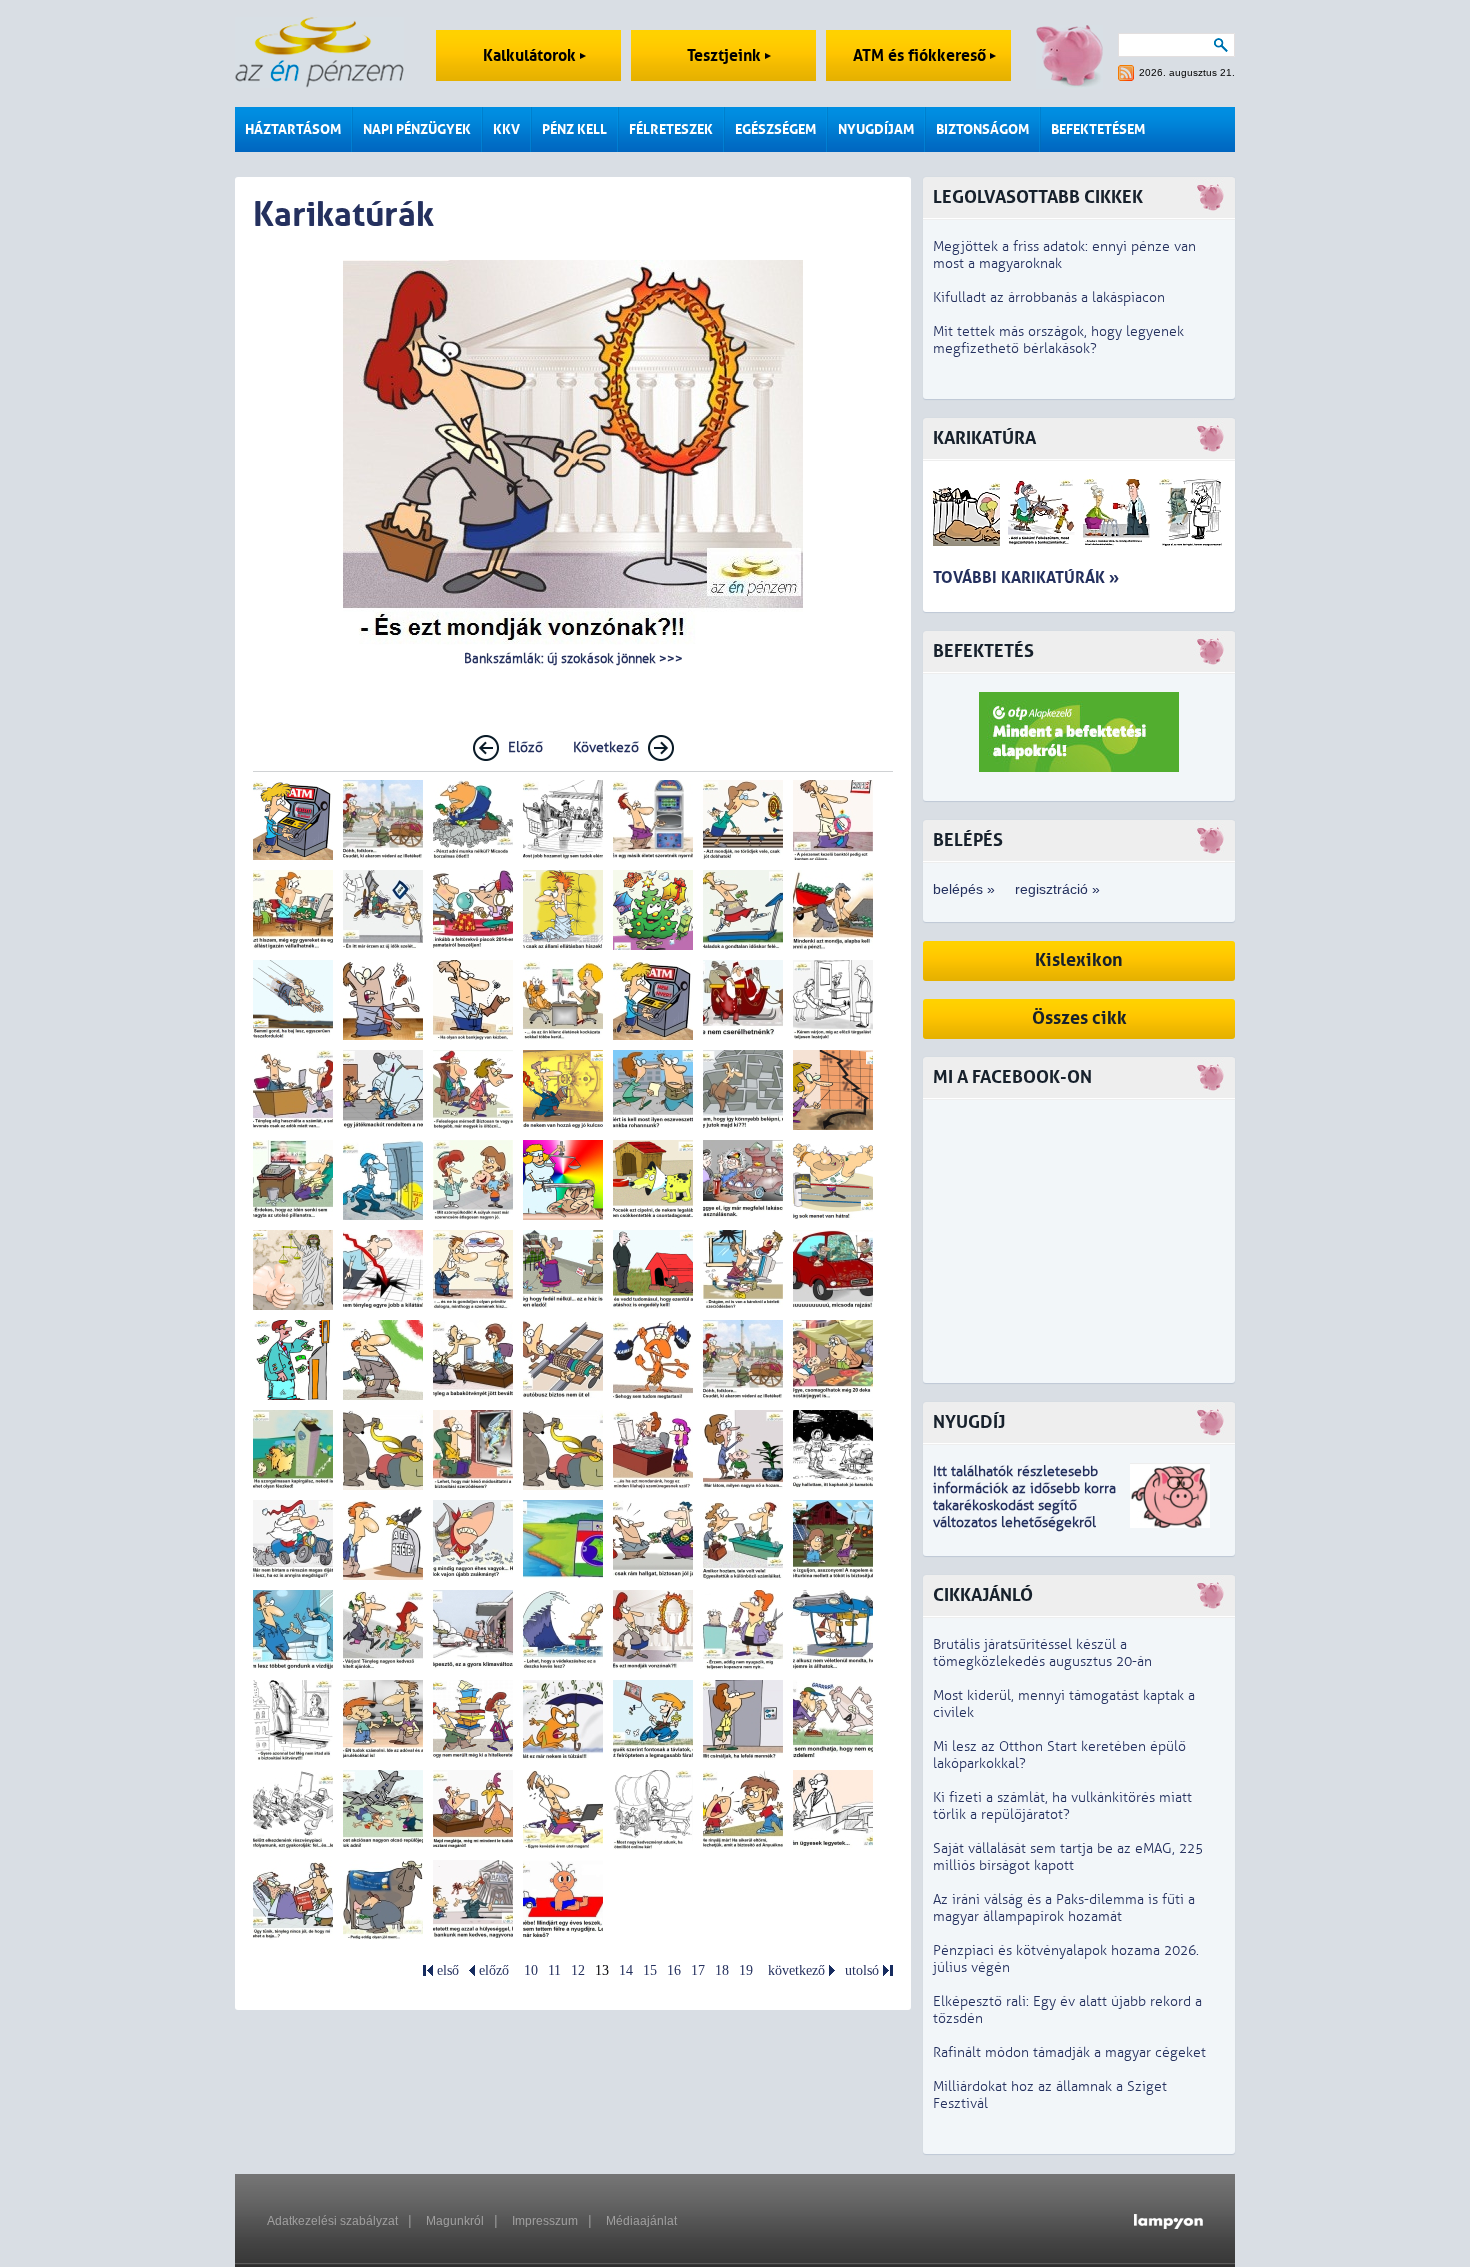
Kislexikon (1079, 960)
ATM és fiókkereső (921, 55)
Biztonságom (982, 129)
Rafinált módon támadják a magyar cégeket (1069, 2052)
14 (626, 1970)
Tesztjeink (726, 55)
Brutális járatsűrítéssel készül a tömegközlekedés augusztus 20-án (1042, 1653)
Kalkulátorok (531, 55)
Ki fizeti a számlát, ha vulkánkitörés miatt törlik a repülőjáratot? (1062, 1806)
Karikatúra (984, 438)
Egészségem (775, 129)
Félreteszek (671, 129)
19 (746, 1970)
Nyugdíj (969, 1422)
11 (554, 1970)
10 (531, 1970)
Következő (606, 747)
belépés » (964, 889)
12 (578, 1970)
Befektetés (983, 651)
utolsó (862, 1970)
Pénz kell (574, 129)
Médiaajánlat (641, 2221)
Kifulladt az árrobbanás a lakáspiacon (1049, 297)
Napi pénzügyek (417, 129)
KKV (506, 129)
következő (796, 1970)
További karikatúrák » (1026, 577)
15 (650, 1970)
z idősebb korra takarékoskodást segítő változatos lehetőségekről (1024, 1505)
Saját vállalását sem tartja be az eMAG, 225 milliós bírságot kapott (1068, 1857)
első (448, 1970)
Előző (525, 747)
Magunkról (455, 2221)
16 (674, 1970)
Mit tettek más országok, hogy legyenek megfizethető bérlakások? (1058, 340)
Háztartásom (293, 129)
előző (494, 1970)
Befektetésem (1098, 129)
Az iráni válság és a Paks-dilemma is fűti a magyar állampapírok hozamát (1064, 1908)
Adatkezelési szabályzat (332, 2221)
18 (722, 1970)
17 (698, 1970)
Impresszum (545, 2221)
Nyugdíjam (876, 129)
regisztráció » (1057, 889)
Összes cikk (1079, 1018)
